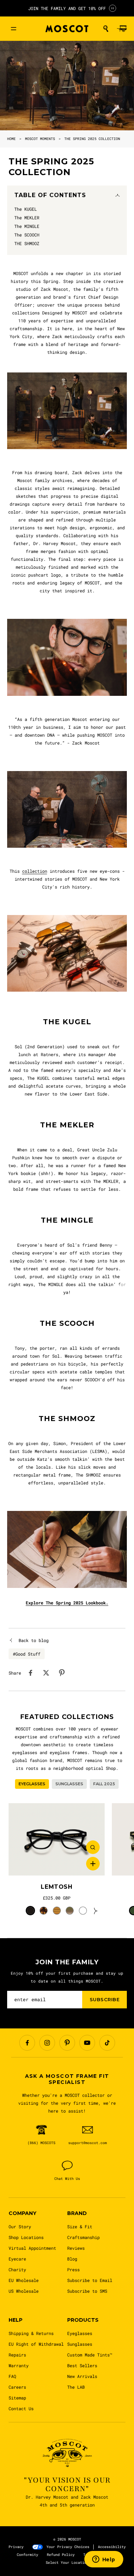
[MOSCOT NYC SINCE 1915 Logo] (67, 29)
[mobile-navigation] (14, 29)
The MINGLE (67, 1220)
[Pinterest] (67, 2043)
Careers (17, 2387)
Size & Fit (80, 2226)
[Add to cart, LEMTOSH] (93, 1864)
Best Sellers (82, 2365)
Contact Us (21, 2408)
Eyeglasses (80, 2333)
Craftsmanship (83, 2237)
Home (11, 139)
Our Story (20, 2226)
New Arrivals (82, 2376)
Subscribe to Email (90, 2280)
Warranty (19, 2365)
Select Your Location (67, 2563)
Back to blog (34, 1640)
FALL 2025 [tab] (104, 1784)
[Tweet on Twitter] (46, 1673)
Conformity (28, 2555)
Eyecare (17, 2259)
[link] (57, 1839)
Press (73, 2269)
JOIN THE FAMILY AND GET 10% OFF (67, 8)
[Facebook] (27, 2043)
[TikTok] (107, 2043)
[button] (106, 29)
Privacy (16, 2547)
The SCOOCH (67, 1323)
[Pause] (113, 8)
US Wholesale (24, 2291)
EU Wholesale (24, 2280)
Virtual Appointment (32, 2248)
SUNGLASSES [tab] (69, 1784)
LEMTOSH (56, 1887)
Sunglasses (80, 2344)
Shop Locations (26, 2237)
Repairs (17, 2355)
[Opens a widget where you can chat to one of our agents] (104, 2560)
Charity (17, 2269)
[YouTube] (87, 2043)
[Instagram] (47, 2043)
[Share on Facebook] (30, 1673)
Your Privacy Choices (68, 2547)
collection (35, 871)
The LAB (76, 2387)
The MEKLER (67, 1125)
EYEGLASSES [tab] (32, 1784)
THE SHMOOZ (67, 1419)
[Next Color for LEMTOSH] (96, 1911)
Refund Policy (61, 2555)
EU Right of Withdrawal (36, 2344)
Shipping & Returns (31, 2333)
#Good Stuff (27, 1654)
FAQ (12, 2376)
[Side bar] (126, 1288)
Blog (72, 2259)
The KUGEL (67, 1022)
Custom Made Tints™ (90, 2355)
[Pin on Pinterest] (62, 1673)
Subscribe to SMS (87, 2291)
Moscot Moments (40, 139)
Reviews (76, 2248)
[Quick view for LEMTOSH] (93, 1847)
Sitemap (17, 2398)
